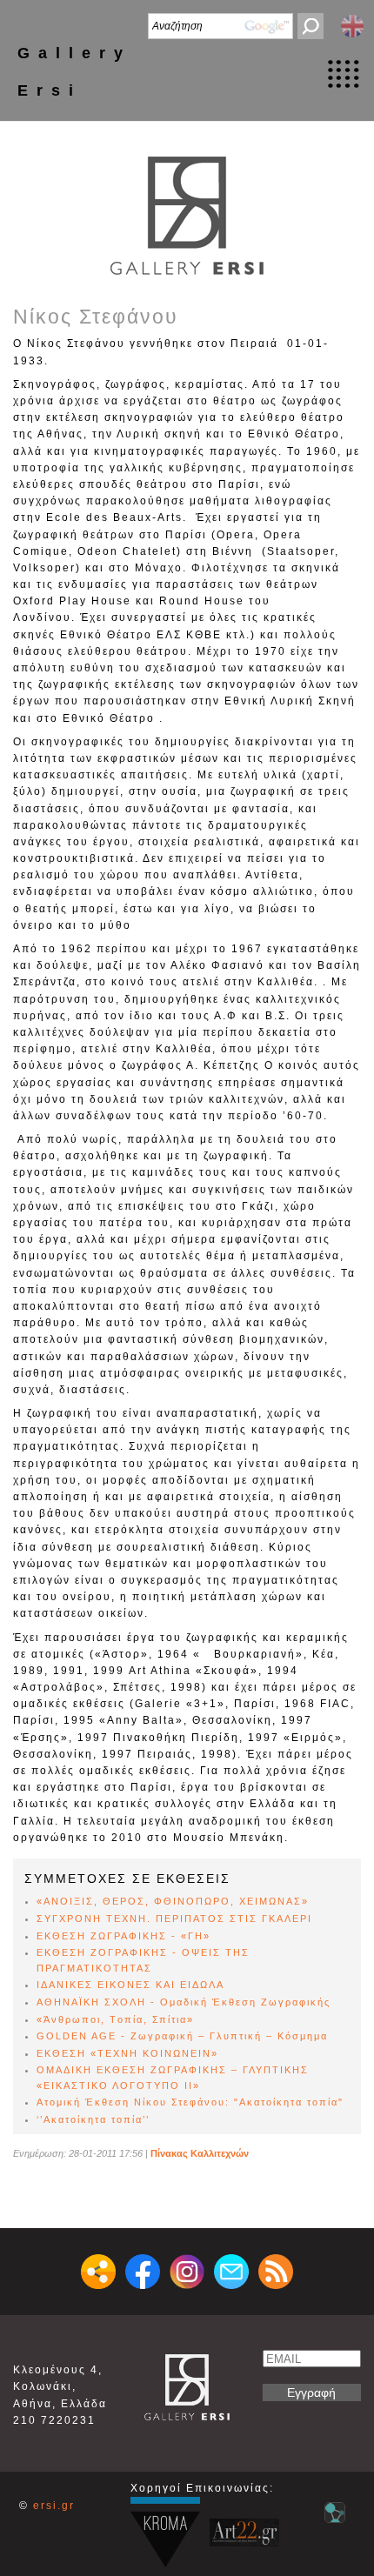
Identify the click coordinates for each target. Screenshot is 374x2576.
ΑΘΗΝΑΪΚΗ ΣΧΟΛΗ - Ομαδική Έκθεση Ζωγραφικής (184, 2002)
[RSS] (276, 2272)
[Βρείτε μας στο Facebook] (143, 2272)
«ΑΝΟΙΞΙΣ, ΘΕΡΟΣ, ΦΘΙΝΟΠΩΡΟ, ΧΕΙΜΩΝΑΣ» (173, 1901)
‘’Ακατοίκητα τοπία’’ (93, 2119)
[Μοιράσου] (98, 2272)
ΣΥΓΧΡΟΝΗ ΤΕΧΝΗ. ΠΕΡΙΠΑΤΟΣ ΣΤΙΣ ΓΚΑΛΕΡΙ (174, 1919)
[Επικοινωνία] (231, 2272)
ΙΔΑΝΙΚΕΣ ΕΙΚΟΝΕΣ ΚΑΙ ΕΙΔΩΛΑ (130, 1985)
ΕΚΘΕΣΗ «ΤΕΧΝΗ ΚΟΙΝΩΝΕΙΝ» (127, 2053)
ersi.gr (54, 2506)
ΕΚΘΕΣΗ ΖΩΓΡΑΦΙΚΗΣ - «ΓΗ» (124, 1936)
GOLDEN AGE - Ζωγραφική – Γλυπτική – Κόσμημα (182, 2036)
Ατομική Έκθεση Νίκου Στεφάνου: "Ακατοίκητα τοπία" (190, 2102)
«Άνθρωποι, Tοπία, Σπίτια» (115, 2019)
